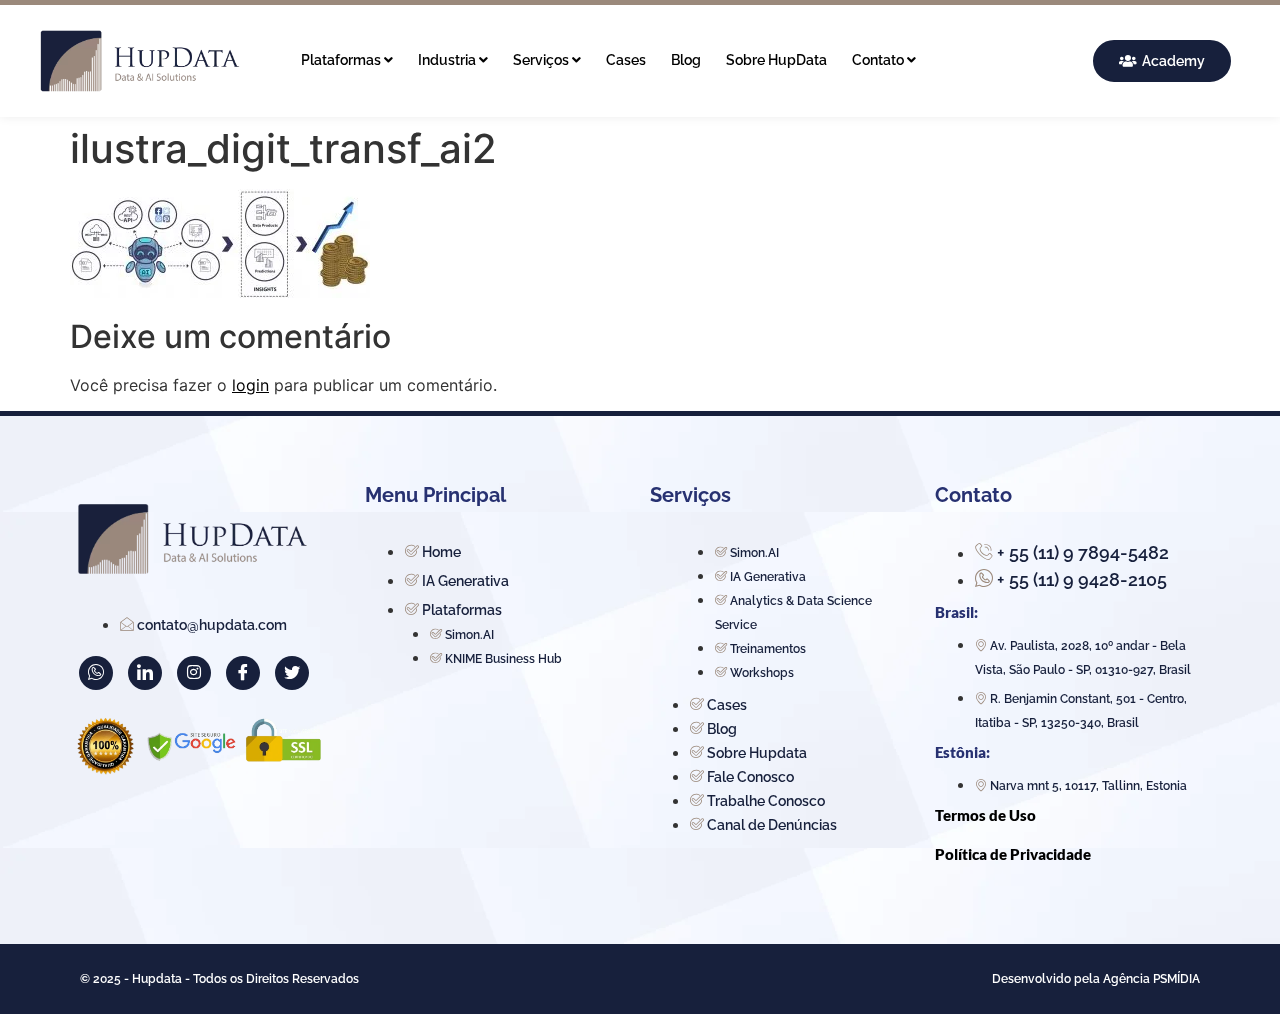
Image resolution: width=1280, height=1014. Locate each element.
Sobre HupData (776, 60)
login (250, 385)
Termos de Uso (985, 815)
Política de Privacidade (1013, 854)
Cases (626, 60)
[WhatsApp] (96, 673)
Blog (686, 60)
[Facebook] (243, 673)
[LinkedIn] (145, 673)
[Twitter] (292, 673)
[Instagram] (194, 673)
